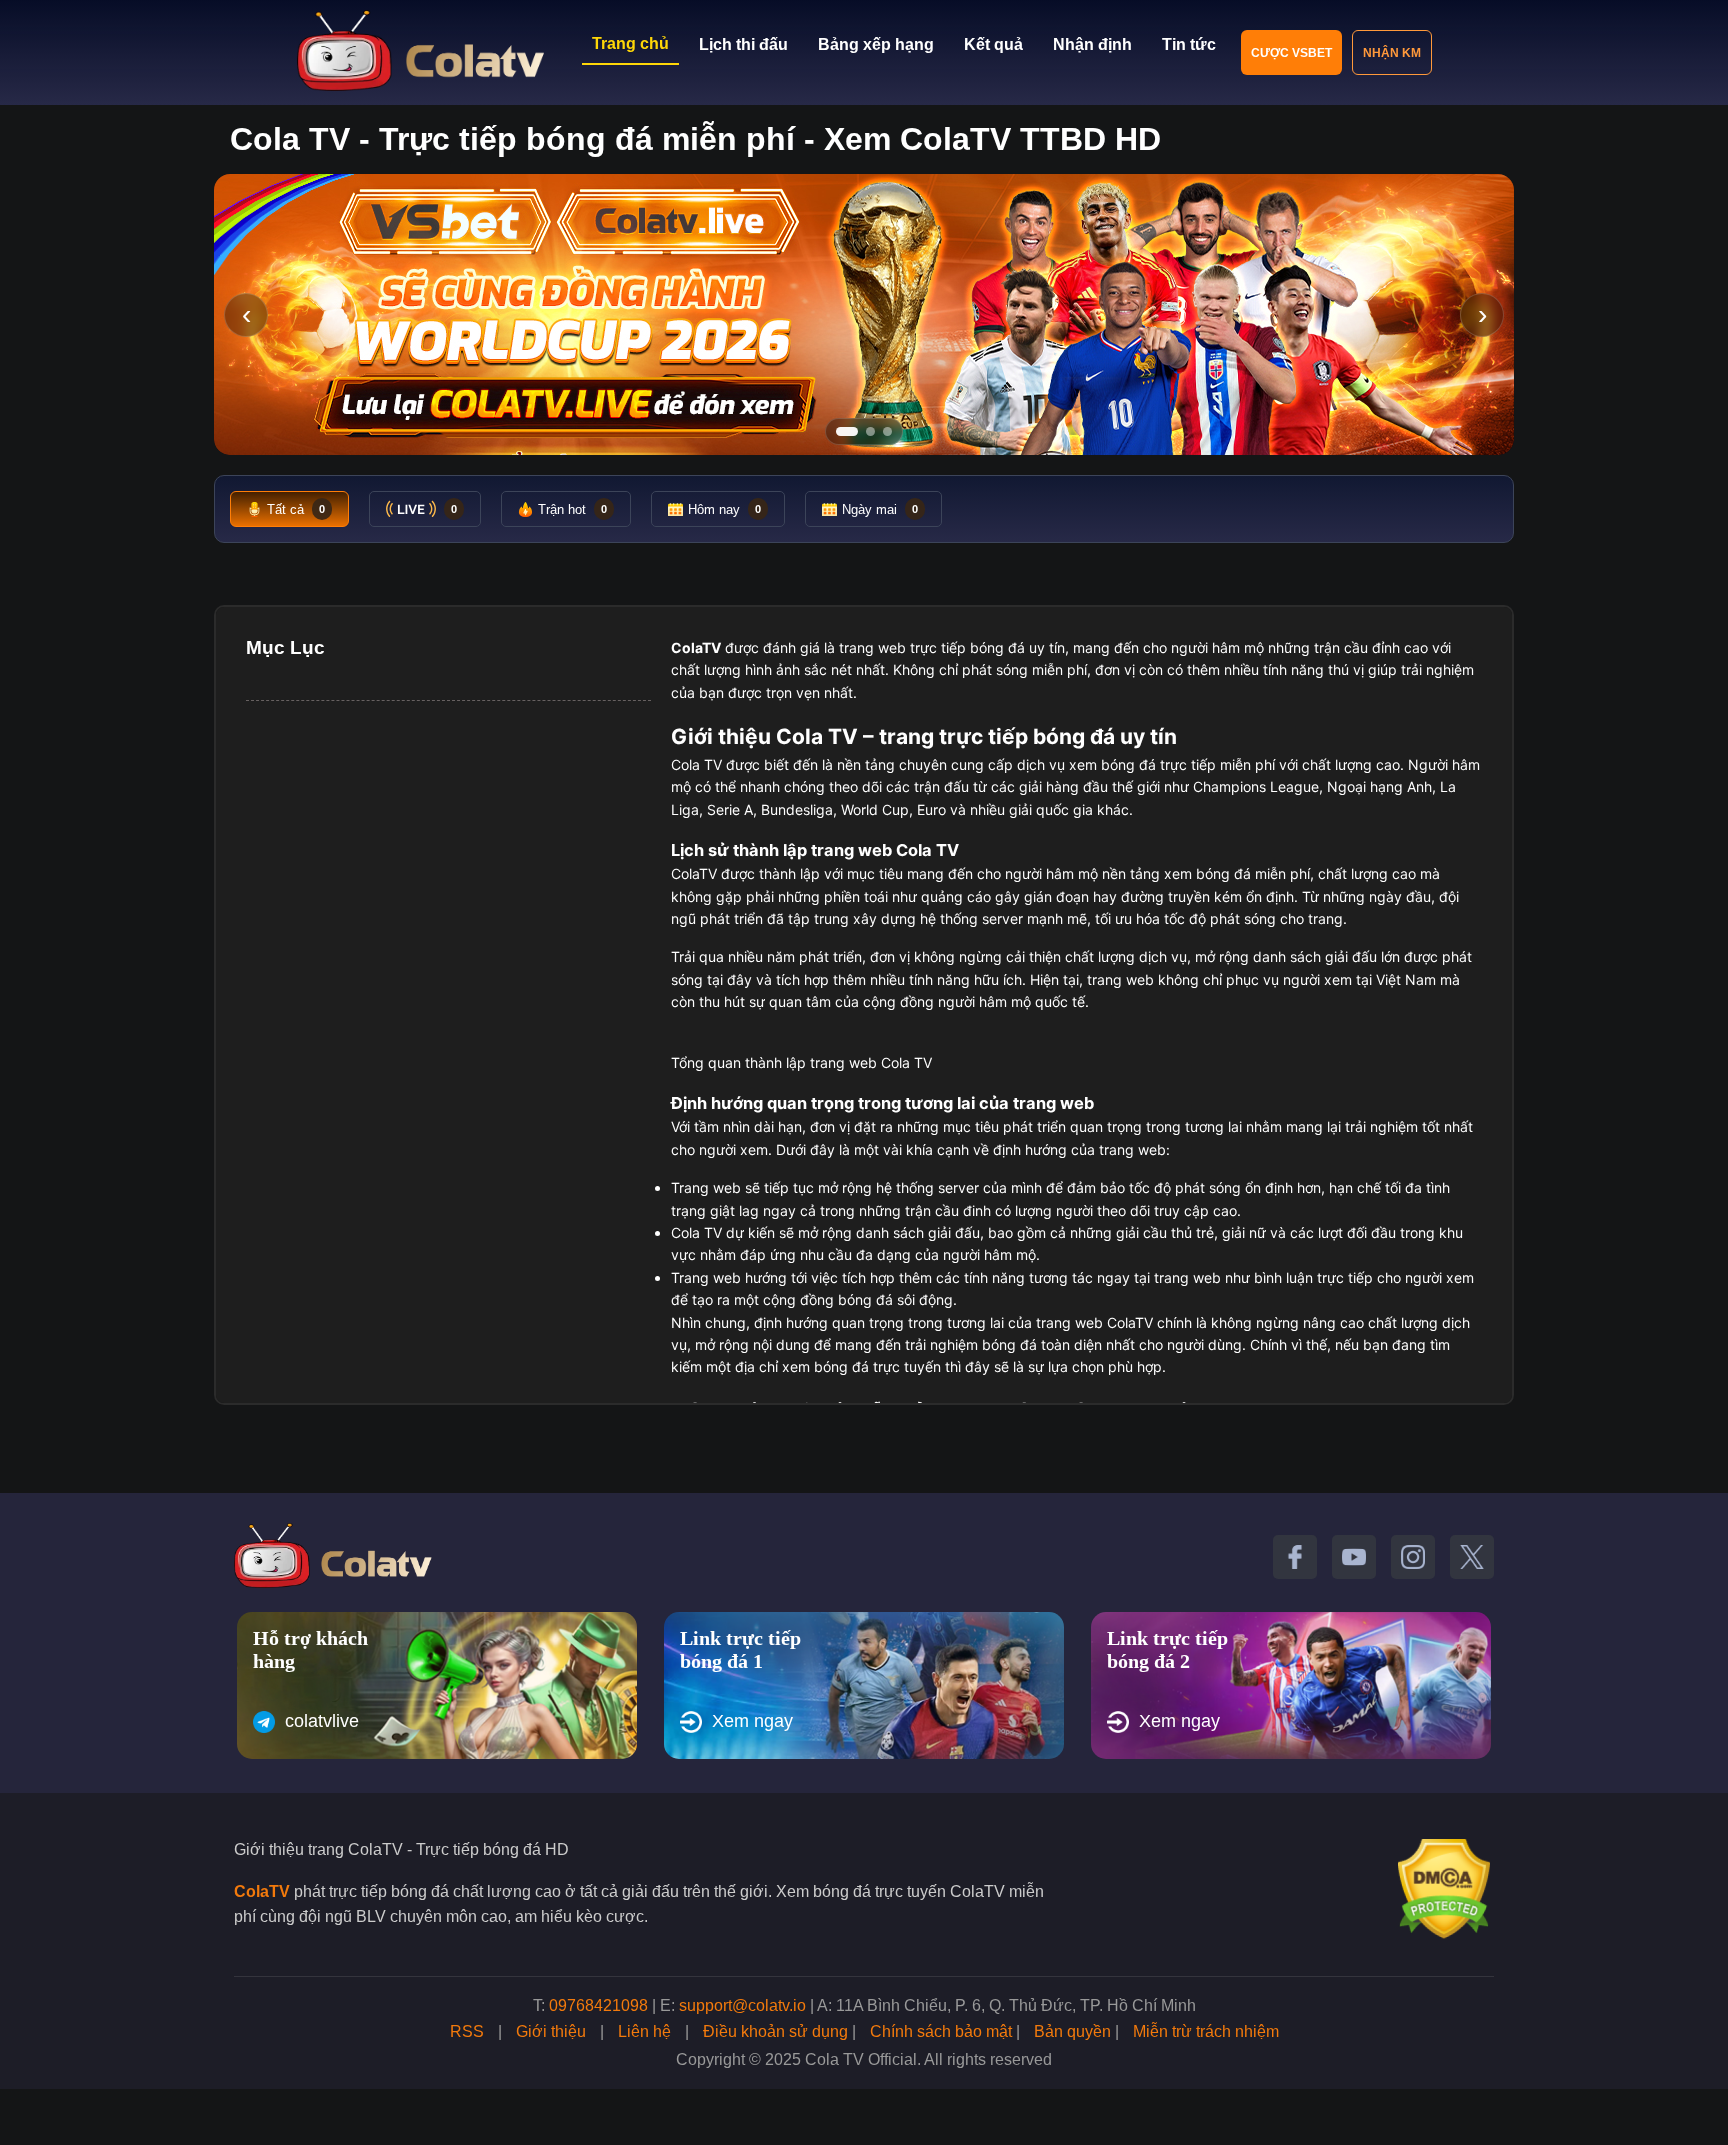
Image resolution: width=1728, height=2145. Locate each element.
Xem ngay (752, 1721)
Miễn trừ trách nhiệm (1206, 2031)
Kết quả (993, 44)
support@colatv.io (742, 2005)
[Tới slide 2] (870, 431)
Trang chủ (630, 43)
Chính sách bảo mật (941, 2031)
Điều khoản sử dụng (775, 2031)
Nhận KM (1392, 53)
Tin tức (1189, 44)
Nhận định (1092, 44)
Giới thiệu (551, 2031)
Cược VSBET (1291, 53)
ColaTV (262, 1891)
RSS (467, 2031)
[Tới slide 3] (887, 431)
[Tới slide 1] (847, 431)
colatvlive (322, 1721)
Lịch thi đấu (743, 44)
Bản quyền (1072, 2031)
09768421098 (598, 2005)
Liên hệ (644, 2031)
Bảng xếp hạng (876, 44)
